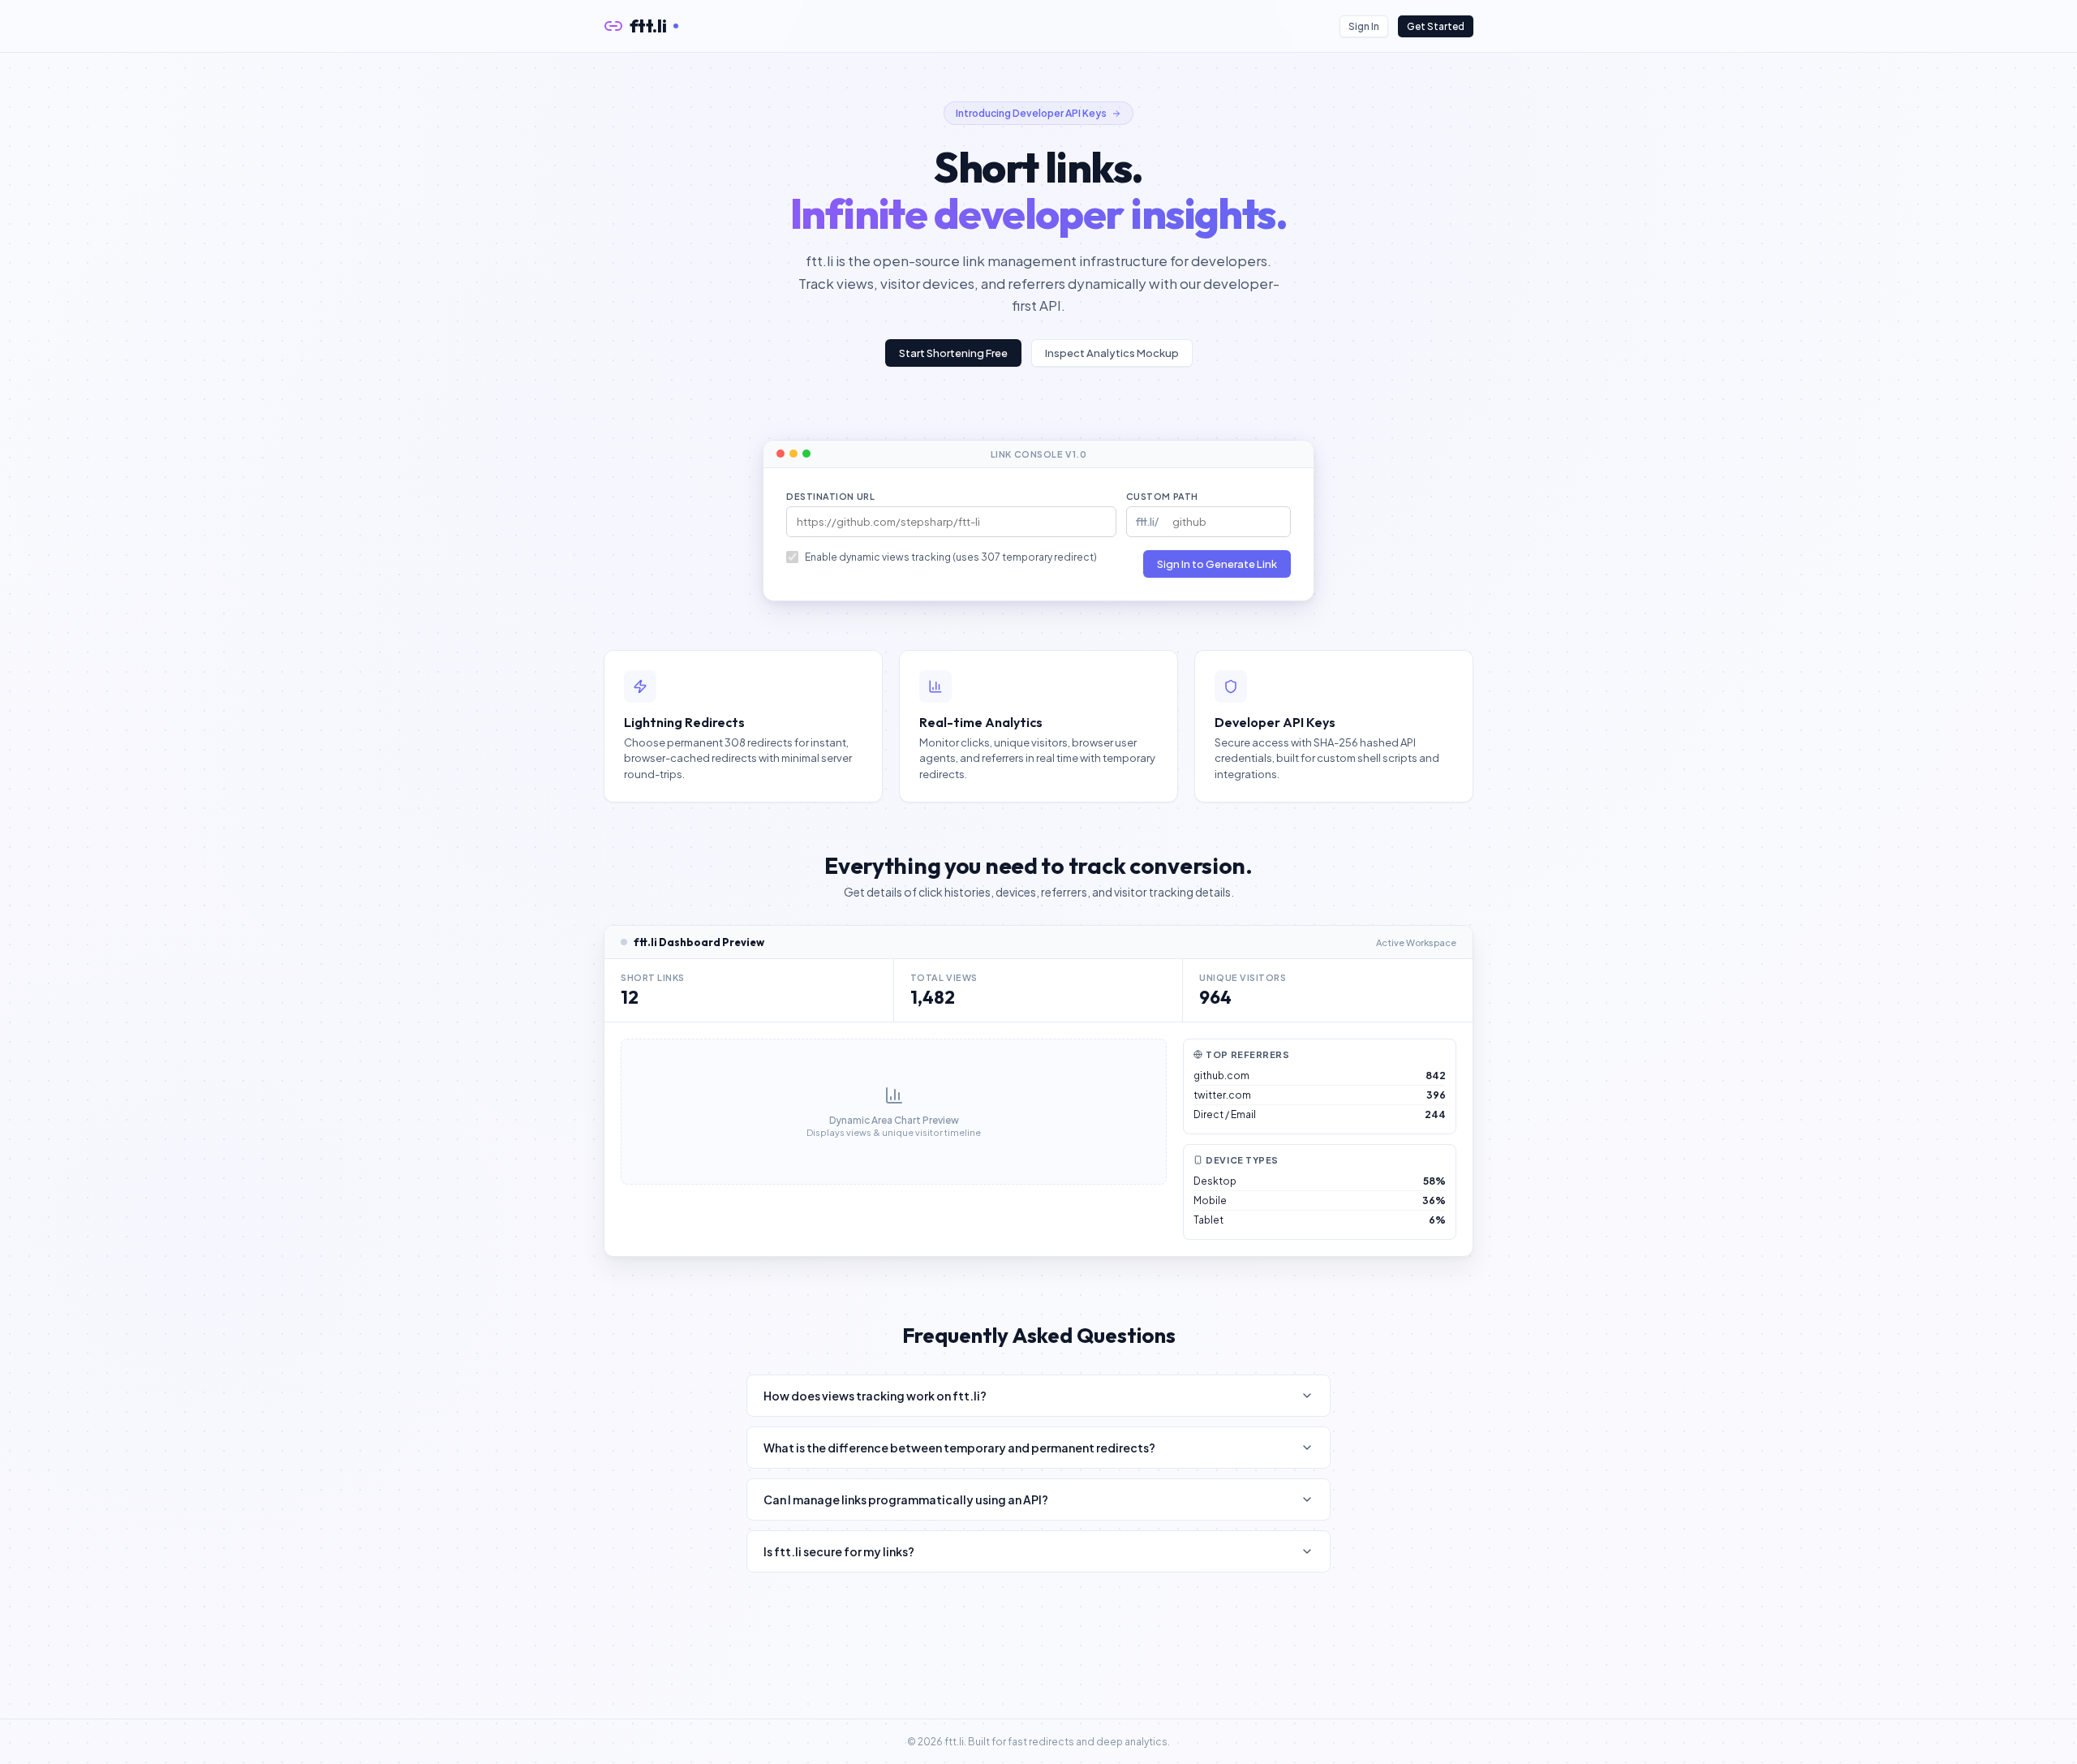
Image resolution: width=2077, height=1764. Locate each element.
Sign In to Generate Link (1217, 564)
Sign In (1364, 26)
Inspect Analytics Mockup (1112, 353)
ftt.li (648, 26)
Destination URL (830, 496)
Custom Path (1162, 496)
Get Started (1436, 26)
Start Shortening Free (953, 353)
